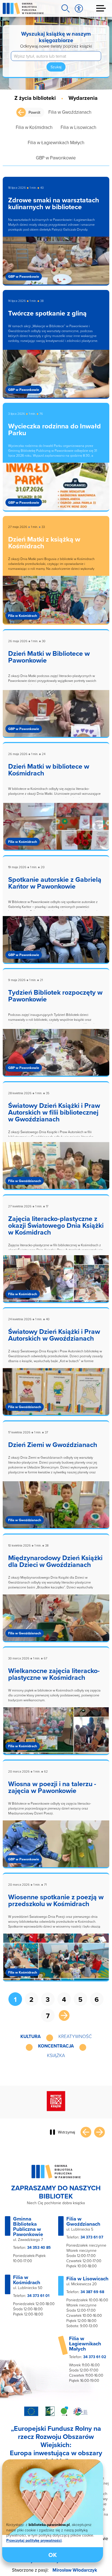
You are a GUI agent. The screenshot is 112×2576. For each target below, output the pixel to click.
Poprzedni (86, 2135)
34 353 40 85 (39, 2251)
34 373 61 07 (92, 2240)
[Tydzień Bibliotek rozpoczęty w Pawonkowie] (56, 1056)
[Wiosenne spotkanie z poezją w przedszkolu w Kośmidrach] (56, 1961)
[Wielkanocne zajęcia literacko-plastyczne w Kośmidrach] (56, 1734)
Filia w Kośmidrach (34, 127)
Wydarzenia (83, 98)
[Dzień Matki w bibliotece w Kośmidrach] (56, 830)
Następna (64, 2015)
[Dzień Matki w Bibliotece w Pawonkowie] (56, 717)
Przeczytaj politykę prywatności (34, 2540)
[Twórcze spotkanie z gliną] (56, 377)
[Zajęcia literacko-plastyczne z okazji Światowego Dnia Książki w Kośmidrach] (56, 1282)
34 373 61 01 (38, 2299)
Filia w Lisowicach (78, 127)
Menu (101, 8)
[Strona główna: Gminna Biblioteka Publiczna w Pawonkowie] (23, 8)
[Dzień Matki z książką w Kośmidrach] (56, 603)
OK (53, 2555)
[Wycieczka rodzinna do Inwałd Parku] (56, 490)
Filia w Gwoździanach (70, 112)
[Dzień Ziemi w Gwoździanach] (56, 1508)
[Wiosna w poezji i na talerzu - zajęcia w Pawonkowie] (56, 1848)
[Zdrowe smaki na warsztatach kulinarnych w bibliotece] (56, 264)
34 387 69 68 (92, 2295)
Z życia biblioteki (35, 98)
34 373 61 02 (95, 2360)
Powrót (34, 112)
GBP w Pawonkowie (56, 158)
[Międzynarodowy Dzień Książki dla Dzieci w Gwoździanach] (56, 1622)
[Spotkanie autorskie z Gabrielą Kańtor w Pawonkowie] (56, 943)
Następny (99, 2135)
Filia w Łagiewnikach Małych (56, 142)
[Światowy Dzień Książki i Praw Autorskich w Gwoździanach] (56, 1395)
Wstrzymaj (66, 2135)
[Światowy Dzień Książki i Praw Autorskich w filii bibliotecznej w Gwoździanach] (56, 1169)
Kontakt (79, 2564)
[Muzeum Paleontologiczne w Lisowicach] (56, 2104)
